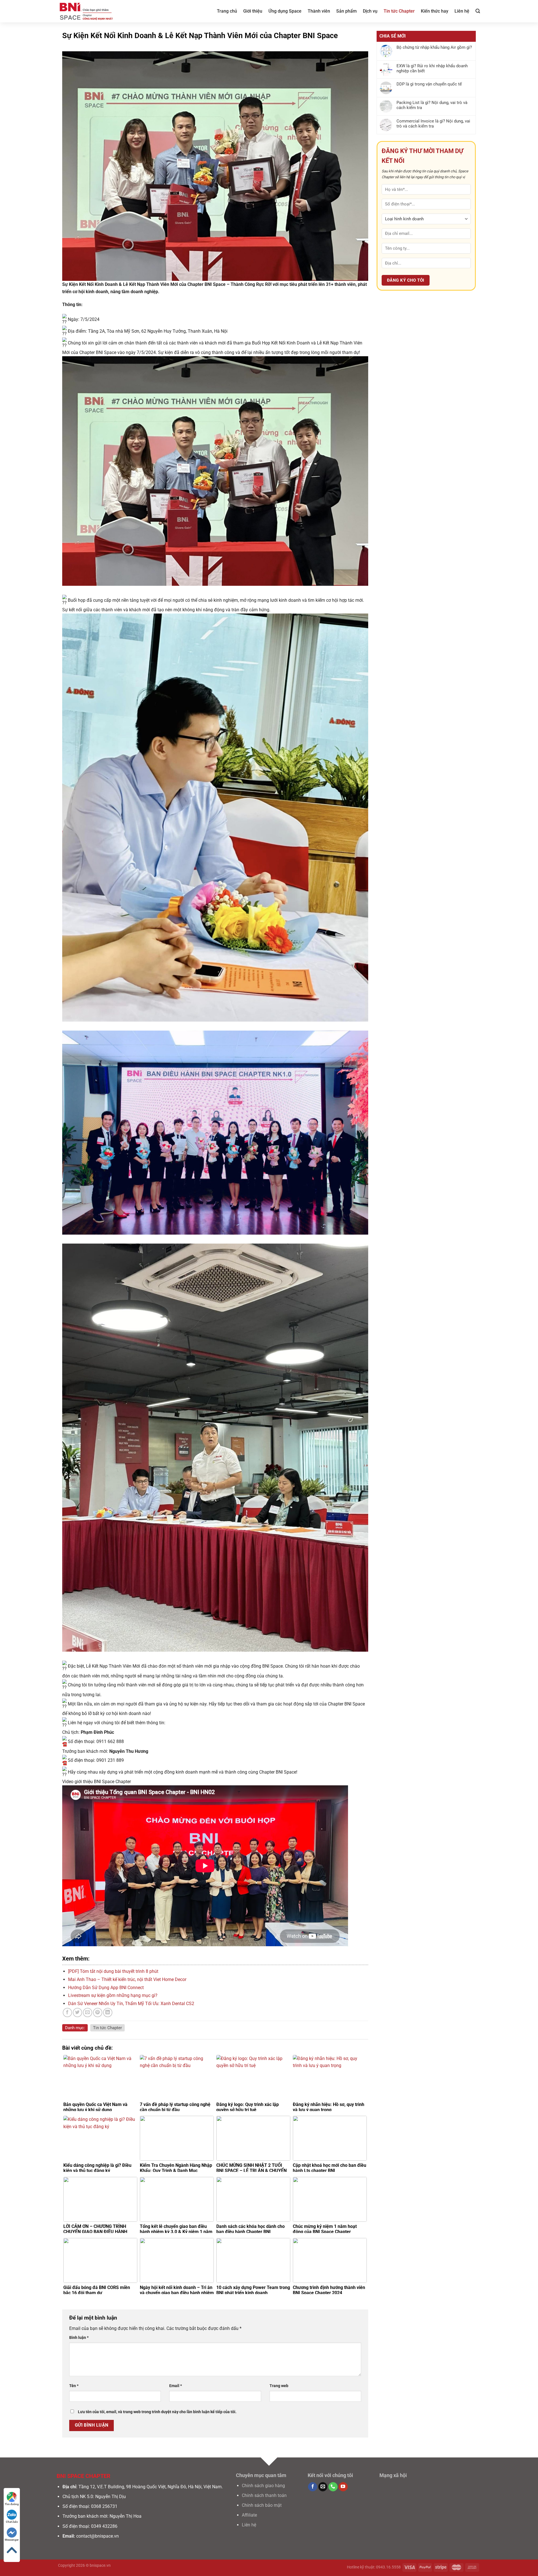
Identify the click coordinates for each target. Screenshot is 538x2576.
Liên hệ (462, 11)
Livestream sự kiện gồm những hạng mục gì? (113, 1995)
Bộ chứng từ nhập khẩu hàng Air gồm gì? (434, 47)
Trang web (279, 2386)
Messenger (12, 2540)
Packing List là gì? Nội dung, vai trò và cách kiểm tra (432, 105)
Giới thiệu (253, 11)
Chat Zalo (12, 2522)
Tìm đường (12, 2504)
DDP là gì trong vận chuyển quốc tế (429, 84)
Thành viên (319, 11)
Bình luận (79, 2338)
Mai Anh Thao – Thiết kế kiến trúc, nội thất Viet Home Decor (127, 1979)
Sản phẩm (346, 11)
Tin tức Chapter (399, 11)
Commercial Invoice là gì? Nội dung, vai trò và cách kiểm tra (433, 124)
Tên (74, 2386)
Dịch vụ (370, 11)
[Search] (478, 11)
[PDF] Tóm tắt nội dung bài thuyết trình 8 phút (113, 1971)
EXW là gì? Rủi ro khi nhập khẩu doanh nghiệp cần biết (432, 68)
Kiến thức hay (435, 11)
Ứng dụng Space (285, 11)
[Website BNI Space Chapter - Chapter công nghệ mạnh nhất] (86, 11)
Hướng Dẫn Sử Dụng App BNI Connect (106, 1988)
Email (176, 2386)
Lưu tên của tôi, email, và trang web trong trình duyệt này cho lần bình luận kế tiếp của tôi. (157, 2412)
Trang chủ (227, 11)
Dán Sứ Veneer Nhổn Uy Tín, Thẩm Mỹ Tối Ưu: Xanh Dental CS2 (131, 2004)
